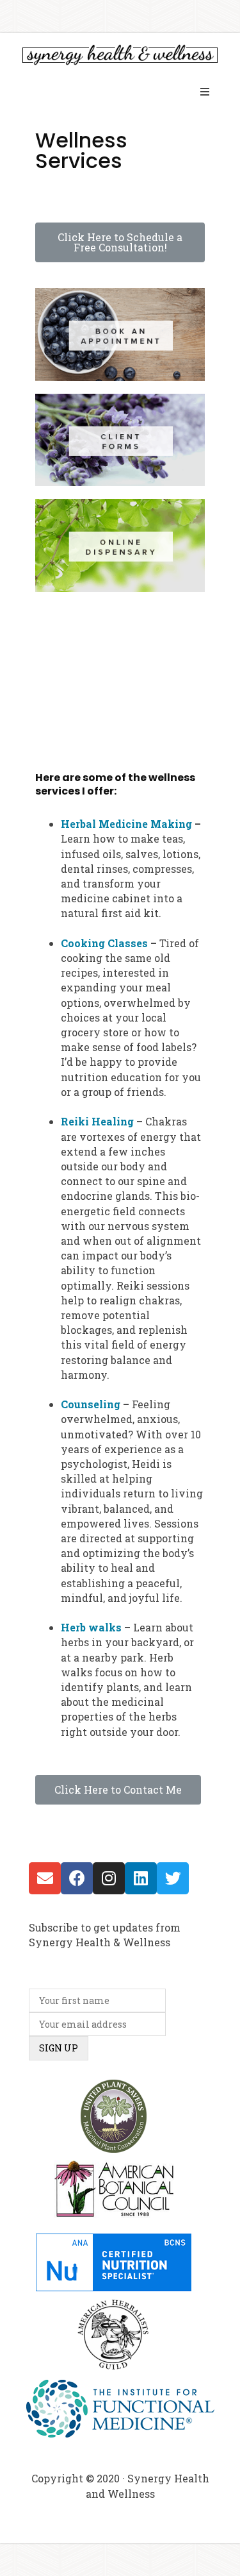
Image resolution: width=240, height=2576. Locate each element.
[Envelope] (45, 1878)
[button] (120, 242)
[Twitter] (173, 1878)
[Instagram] (109, 1878)
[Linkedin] (141, 1878)
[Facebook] (77, 1878)
